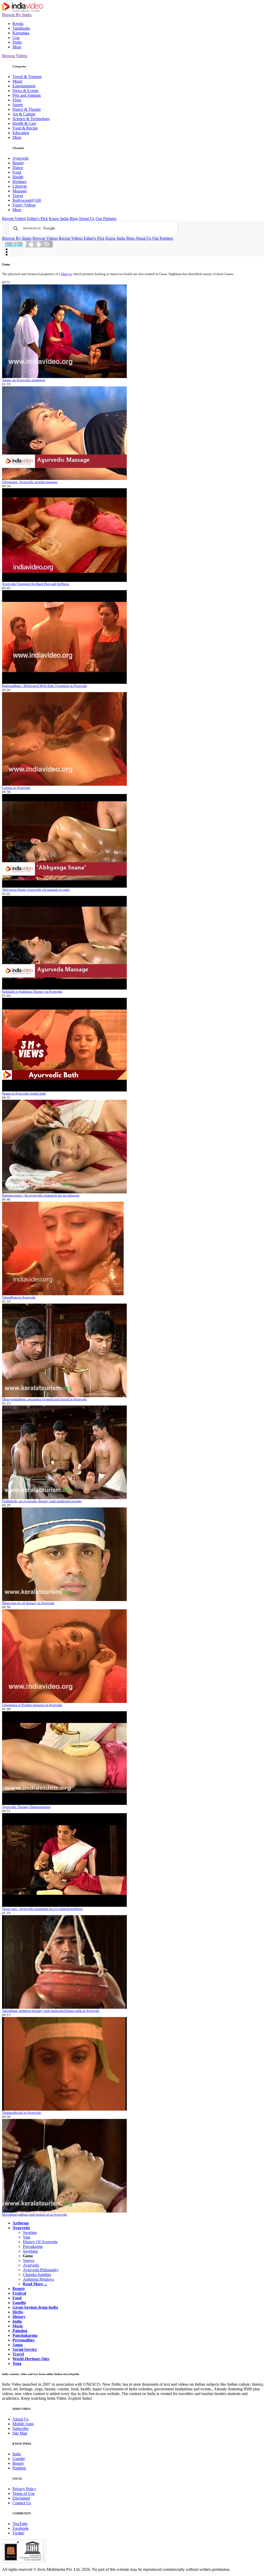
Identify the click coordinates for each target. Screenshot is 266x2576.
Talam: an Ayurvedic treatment (24, 380)
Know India (59, 219)
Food (17, 172)
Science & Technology (31, 119)
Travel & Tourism (27, 77)
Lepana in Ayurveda (16, 788)
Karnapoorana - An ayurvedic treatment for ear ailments (41, 1195)
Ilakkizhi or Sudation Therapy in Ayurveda (32, 991)
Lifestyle (20, 186)
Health (18, 177)
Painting (19, 2468)
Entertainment (24, 86)
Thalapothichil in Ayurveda (21, 2113)
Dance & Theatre (27, 109)
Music (18, 81)
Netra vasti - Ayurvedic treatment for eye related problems (42, 1909)
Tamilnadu (21, 28)
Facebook (21, 2528)
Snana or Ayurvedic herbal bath (24, 1093)
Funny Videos (24, 205)
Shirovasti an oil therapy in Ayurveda (28, 1603)
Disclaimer (21, 2498)
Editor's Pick (37, 219)
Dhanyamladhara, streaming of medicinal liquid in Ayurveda (44, 1399)
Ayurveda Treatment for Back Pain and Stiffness (36, 584)
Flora (17, 100)
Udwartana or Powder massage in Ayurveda (32, 1705)
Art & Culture (24, 114)
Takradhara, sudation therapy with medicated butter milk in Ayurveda (51, 2011)
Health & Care (24, 123)
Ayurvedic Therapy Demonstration (26, 1807)
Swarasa (30, 2232)
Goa (16, 38)
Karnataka (21, 33)
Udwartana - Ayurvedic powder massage (30, 482)
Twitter (18, 2533)
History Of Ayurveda (40, 2242)
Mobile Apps (23, 2424)
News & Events (25, 91)
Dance (18, 168)
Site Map (20, 2433)
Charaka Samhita (37, 2275)
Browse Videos (15, 56)
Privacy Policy (24, 2489)
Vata (26, 2237)
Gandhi (19, 2459)
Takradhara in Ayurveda (19, 1297)
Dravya (66, 274)
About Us (87, 219)
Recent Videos (14, 219)
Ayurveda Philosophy (41, 2270)
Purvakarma (33, 2246)
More (17, 47)
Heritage (19, 182)
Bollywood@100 (27, 200)
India (17, 2454)
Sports (18, 105)
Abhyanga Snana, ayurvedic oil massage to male (36, 890)
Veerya (29, 2260)
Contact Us (22, 2503)
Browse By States (17, 15)
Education (21, 133)
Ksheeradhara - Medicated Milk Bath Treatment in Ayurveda (44, 686)
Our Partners (106, 219)
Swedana (30, 2251)
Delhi (17, 42)
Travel (18, 196)
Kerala (18, 24)
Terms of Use (24, 2493)
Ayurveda (21, 158)
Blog (74, 219)
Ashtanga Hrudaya (38, 2279)
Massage (20, 191)
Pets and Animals (27, 95)
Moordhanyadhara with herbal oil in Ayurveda (35, 2214)
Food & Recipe (25, 128)
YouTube (20, 2524)
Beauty (18, 163)
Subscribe (21, 2428)
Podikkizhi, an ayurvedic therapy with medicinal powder (42, 1501)
